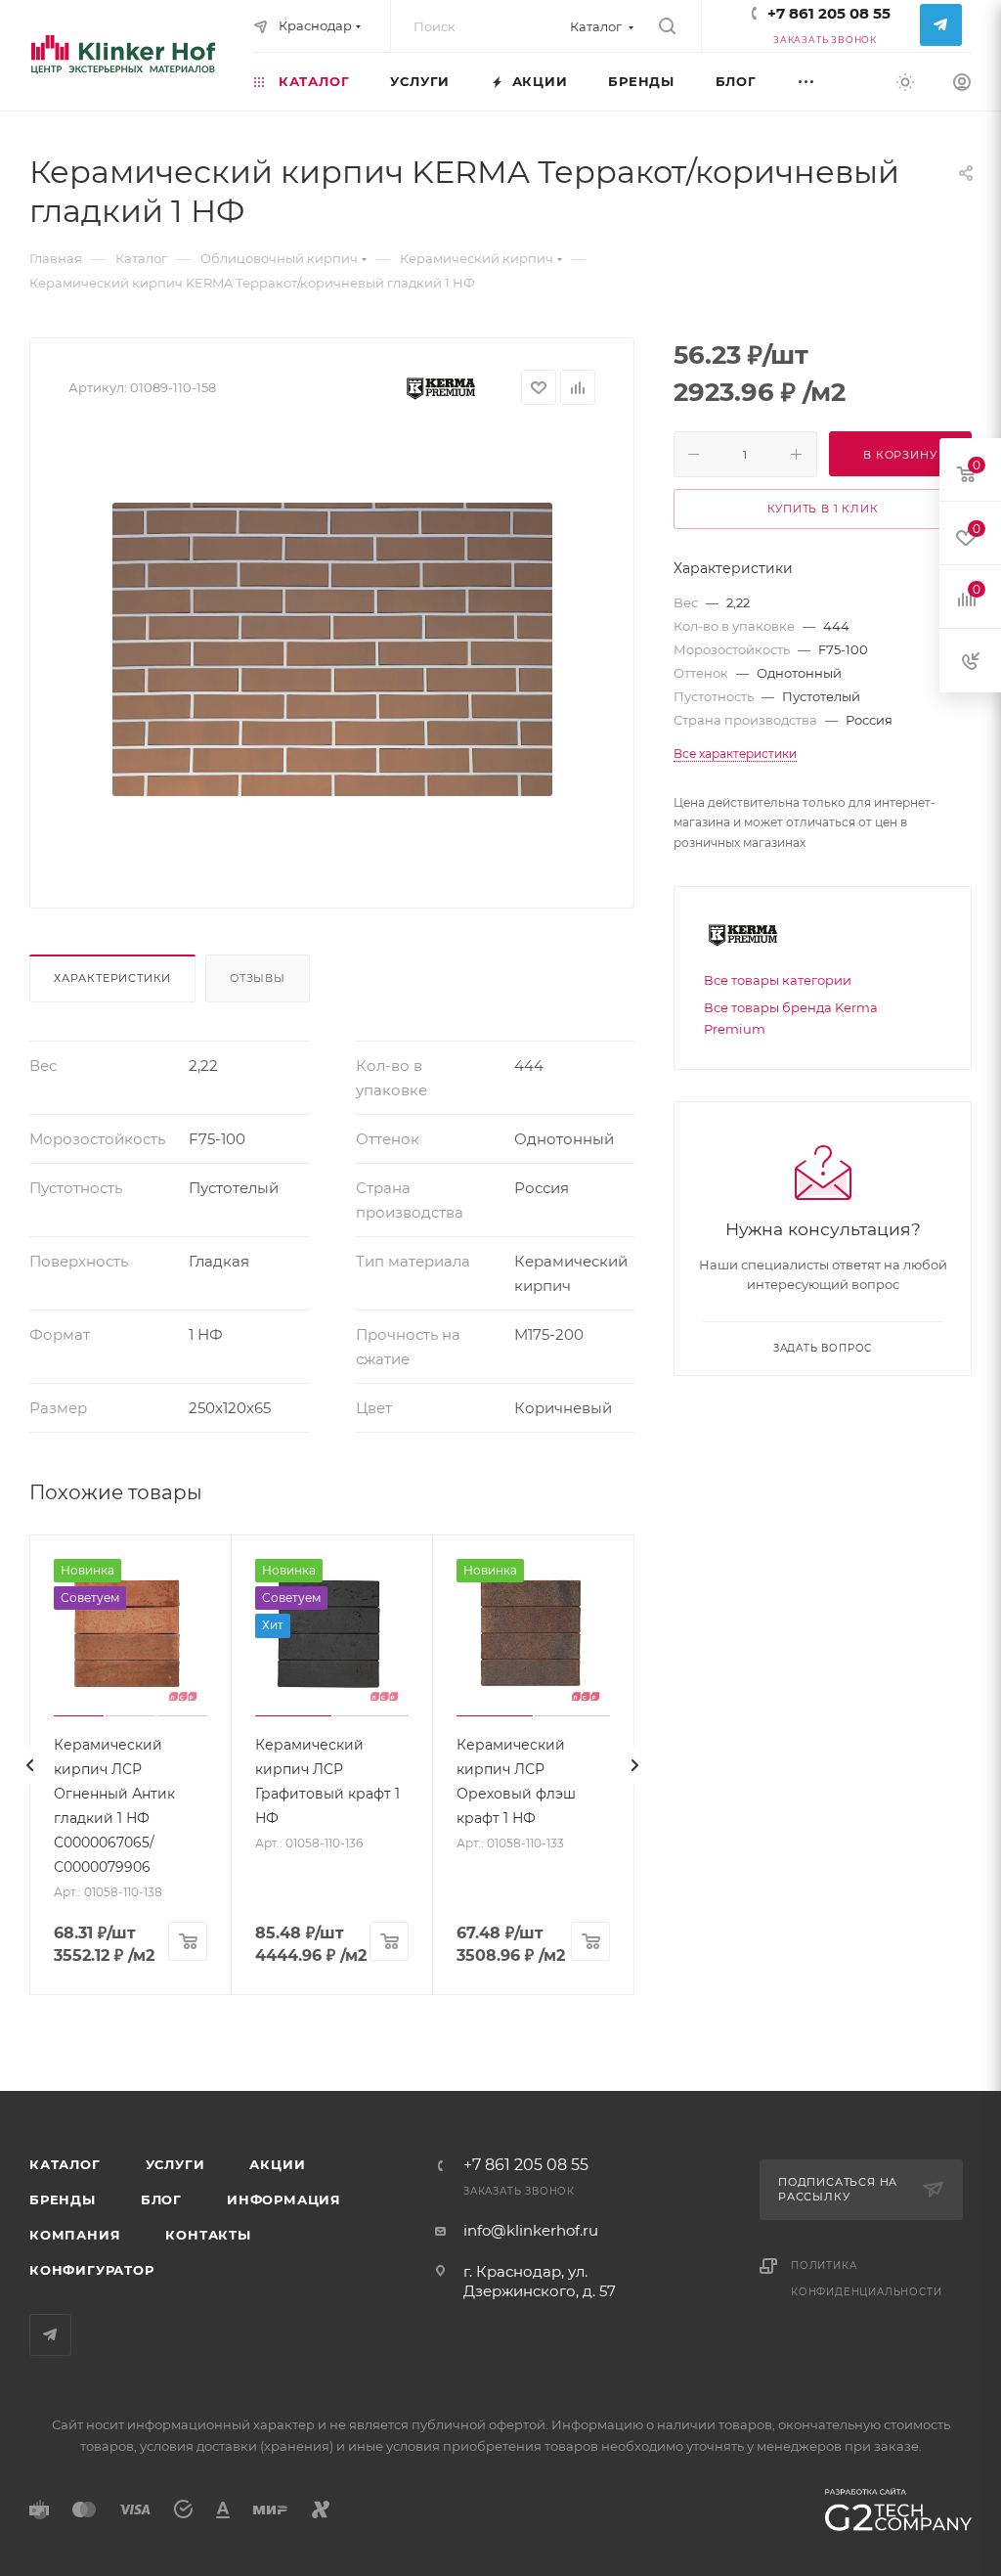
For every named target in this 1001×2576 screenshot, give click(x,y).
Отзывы (258, 978)
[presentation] (29, 1765)
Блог (161, 2199)
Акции (277, 2164)
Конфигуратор (92, 2270)
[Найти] (667, 26)
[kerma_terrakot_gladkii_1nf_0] (332, 649)
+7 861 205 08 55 (829, 13)
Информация (284, 2199)
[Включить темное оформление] (905, 81)
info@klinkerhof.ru (531, 2230)
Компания (75, 2235)
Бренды (63, 2199)
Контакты (208, 2235)
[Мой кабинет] (962, 85)
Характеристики (112, 978)
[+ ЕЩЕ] (827, 81)
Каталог (65, 2164)
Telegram (941, 25)
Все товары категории (778, 980)
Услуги (175, 2164)
